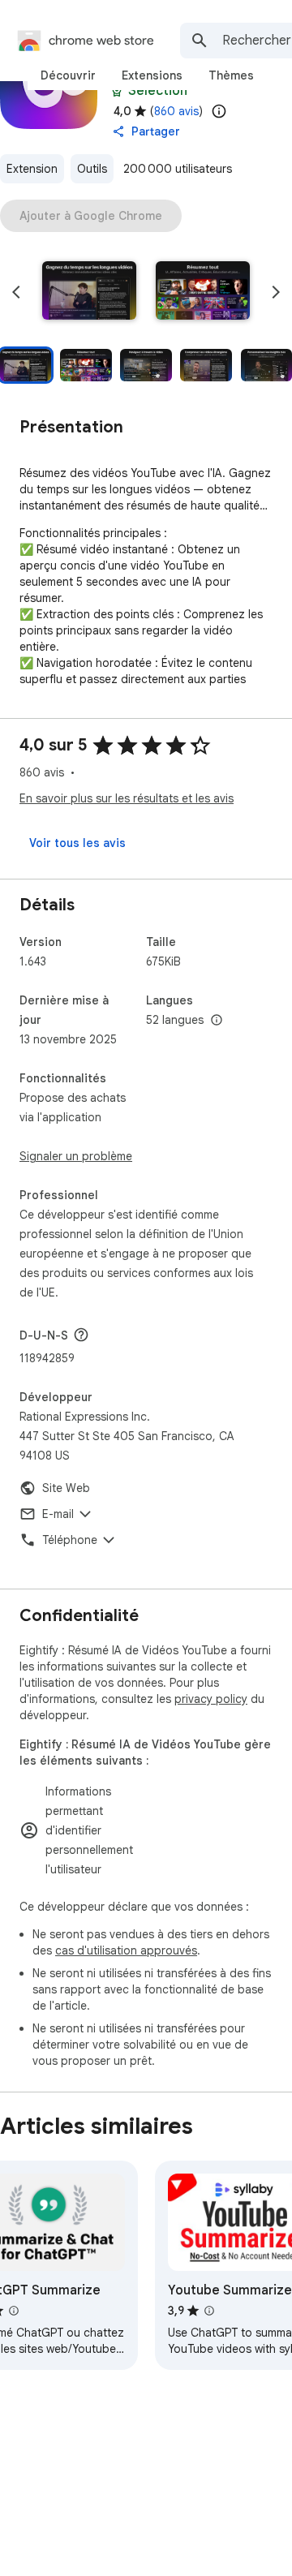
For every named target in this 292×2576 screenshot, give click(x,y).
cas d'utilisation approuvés (126, 1950)
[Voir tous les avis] (77, 843)
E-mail (58, 1514)
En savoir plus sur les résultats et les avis (127, 798)
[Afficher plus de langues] (217, 1021)
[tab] (68, 75)
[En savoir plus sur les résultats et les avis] (81, 1335)
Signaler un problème (76, 1156)
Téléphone (70, 1540)
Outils (92, 169)
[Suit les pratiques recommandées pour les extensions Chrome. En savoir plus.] (117, 91)
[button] (89, 292)
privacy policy (211, 1699)
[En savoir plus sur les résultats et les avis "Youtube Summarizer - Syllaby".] (209, 2311)
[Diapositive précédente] (16, 292)
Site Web (66, 1488)
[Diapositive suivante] (276, 292)
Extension (32, 169)
